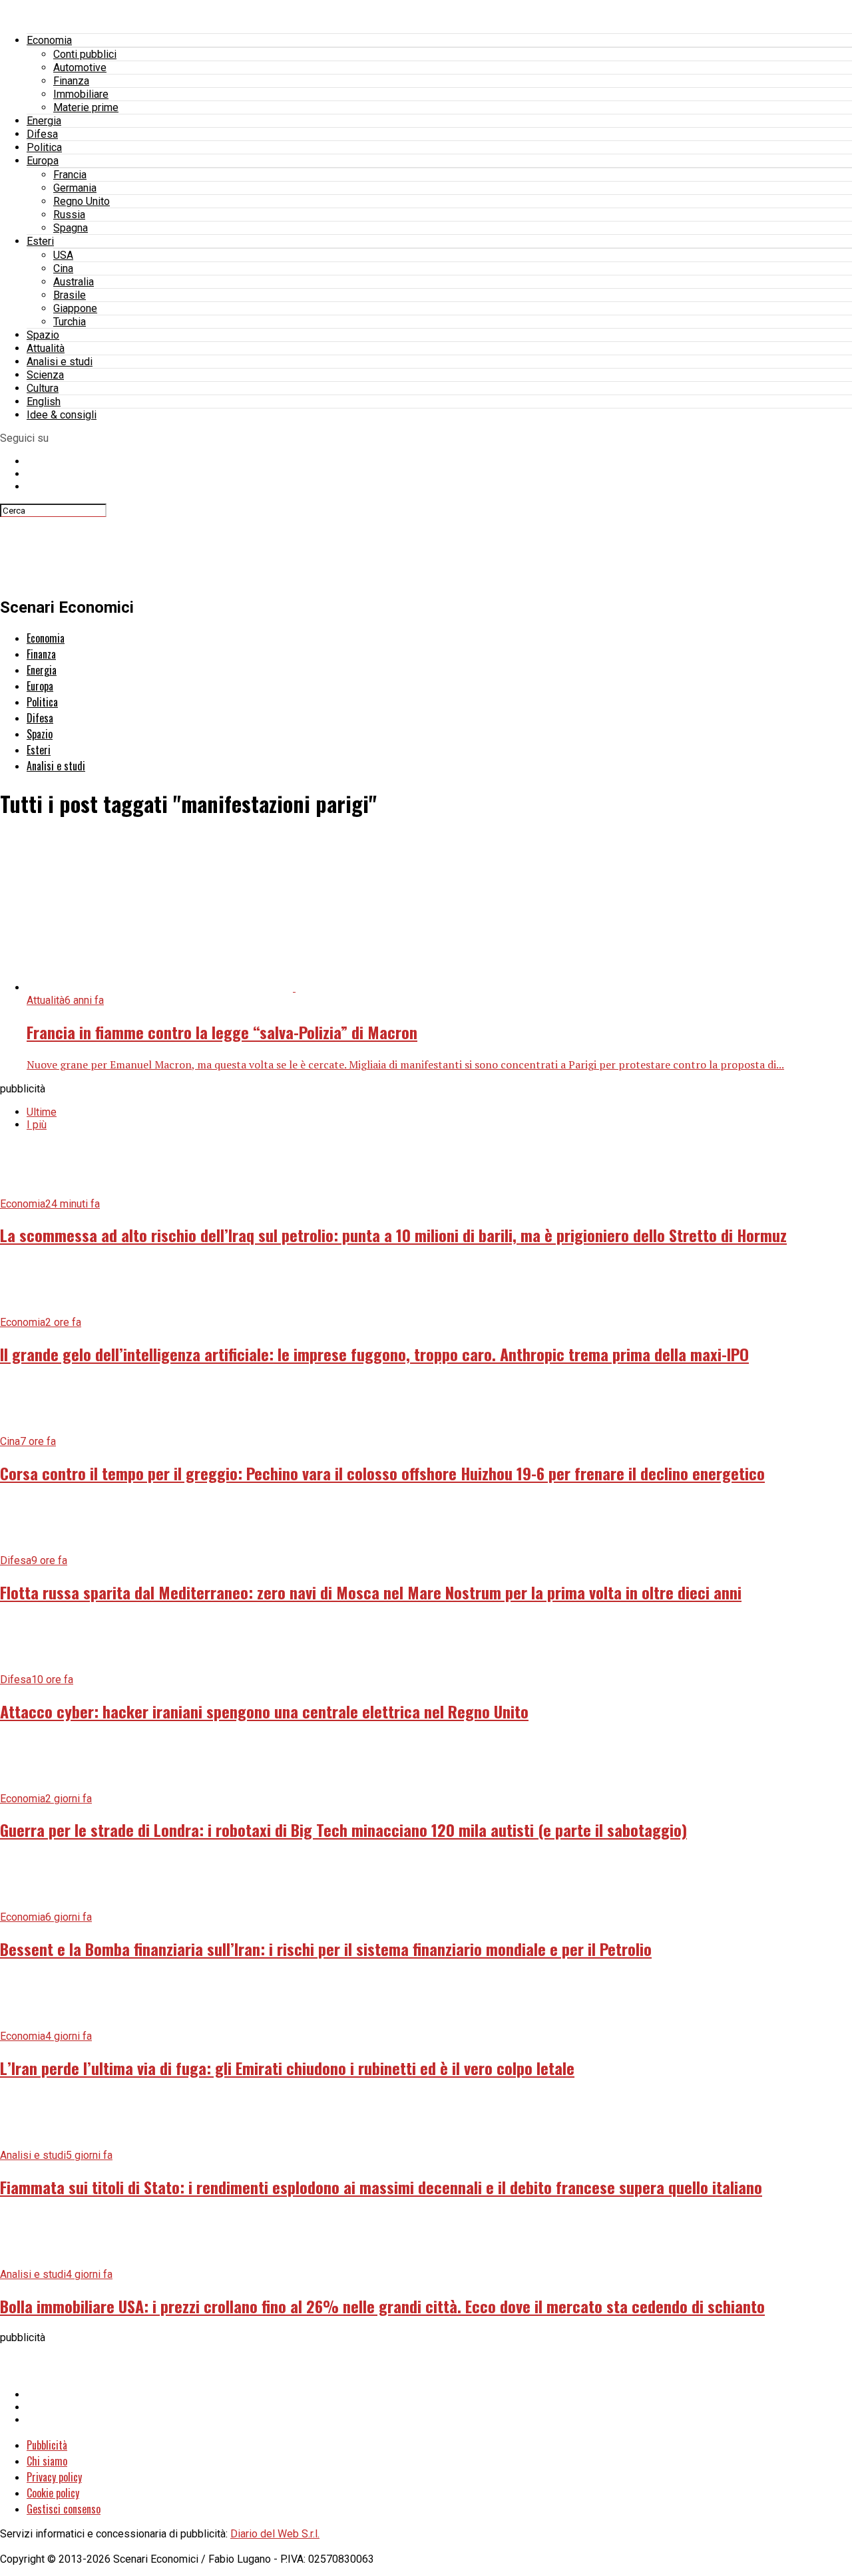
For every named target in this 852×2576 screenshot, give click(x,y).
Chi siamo (47, 2461)
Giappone (75, 308)
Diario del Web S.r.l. (275, 2534)
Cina (63, 268)
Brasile (70, 295)
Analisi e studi (60, 362)
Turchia (70, 322)
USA (63, 255)
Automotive (80, 68)
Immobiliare (81, 94)
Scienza (45, 375)
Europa (43, 161)
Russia (69, 215)
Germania (75, 188)
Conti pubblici (85, 54)
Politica (44, 147)
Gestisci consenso (64, 2509)
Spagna (71, 228)
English (44, 402)
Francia (70, 175)
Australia (74, 282)
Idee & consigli (62, 415)
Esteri (40, 241)
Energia (44, 121)
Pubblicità (47, 2445)
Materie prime (86, 107)
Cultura (43, 388)
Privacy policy (54, 2477)
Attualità (46, 348)
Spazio (43, 335)
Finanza (71, 81)
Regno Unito (82, 201)
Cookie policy (53, 2493)
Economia (49, 40)
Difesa (42, 134)
